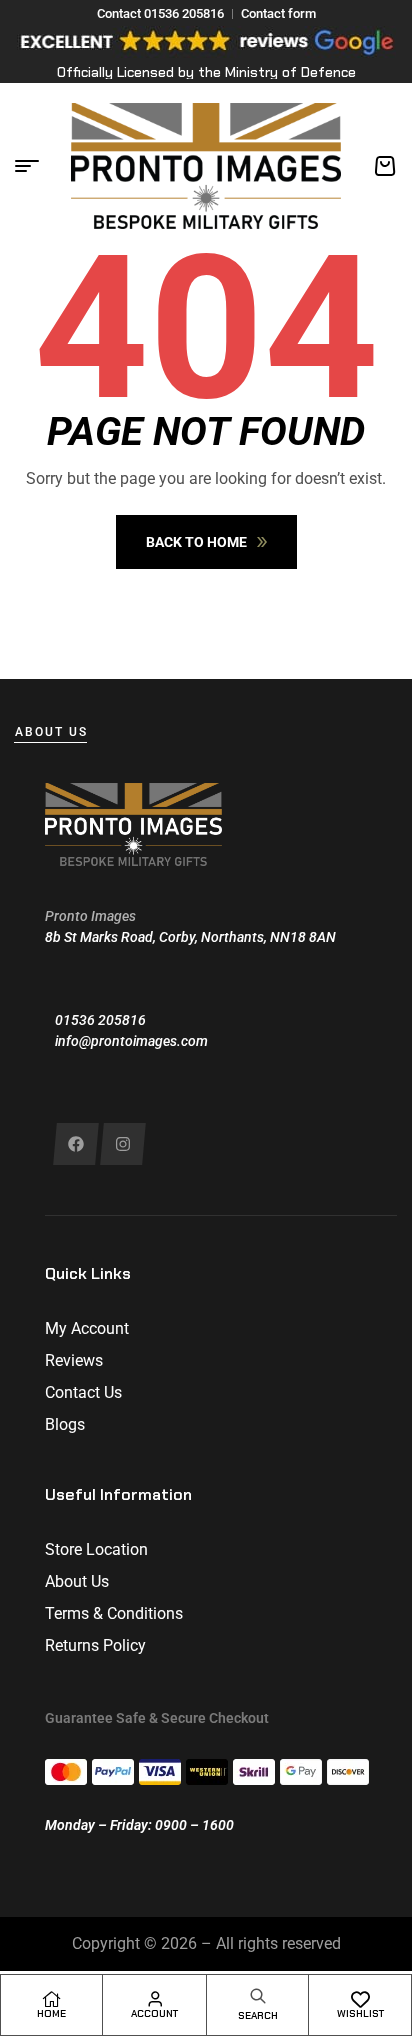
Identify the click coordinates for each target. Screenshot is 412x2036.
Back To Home (196, 542)
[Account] (155, 1999)
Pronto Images (90, 916)
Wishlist (360, 2013)
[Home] (52, 1999)
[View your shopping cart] (385, 166)
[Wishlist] (360, 1999)
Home (51, 2013)
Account (154, 2013)
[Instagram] (122, 1144)
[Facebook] (75, 1144)
